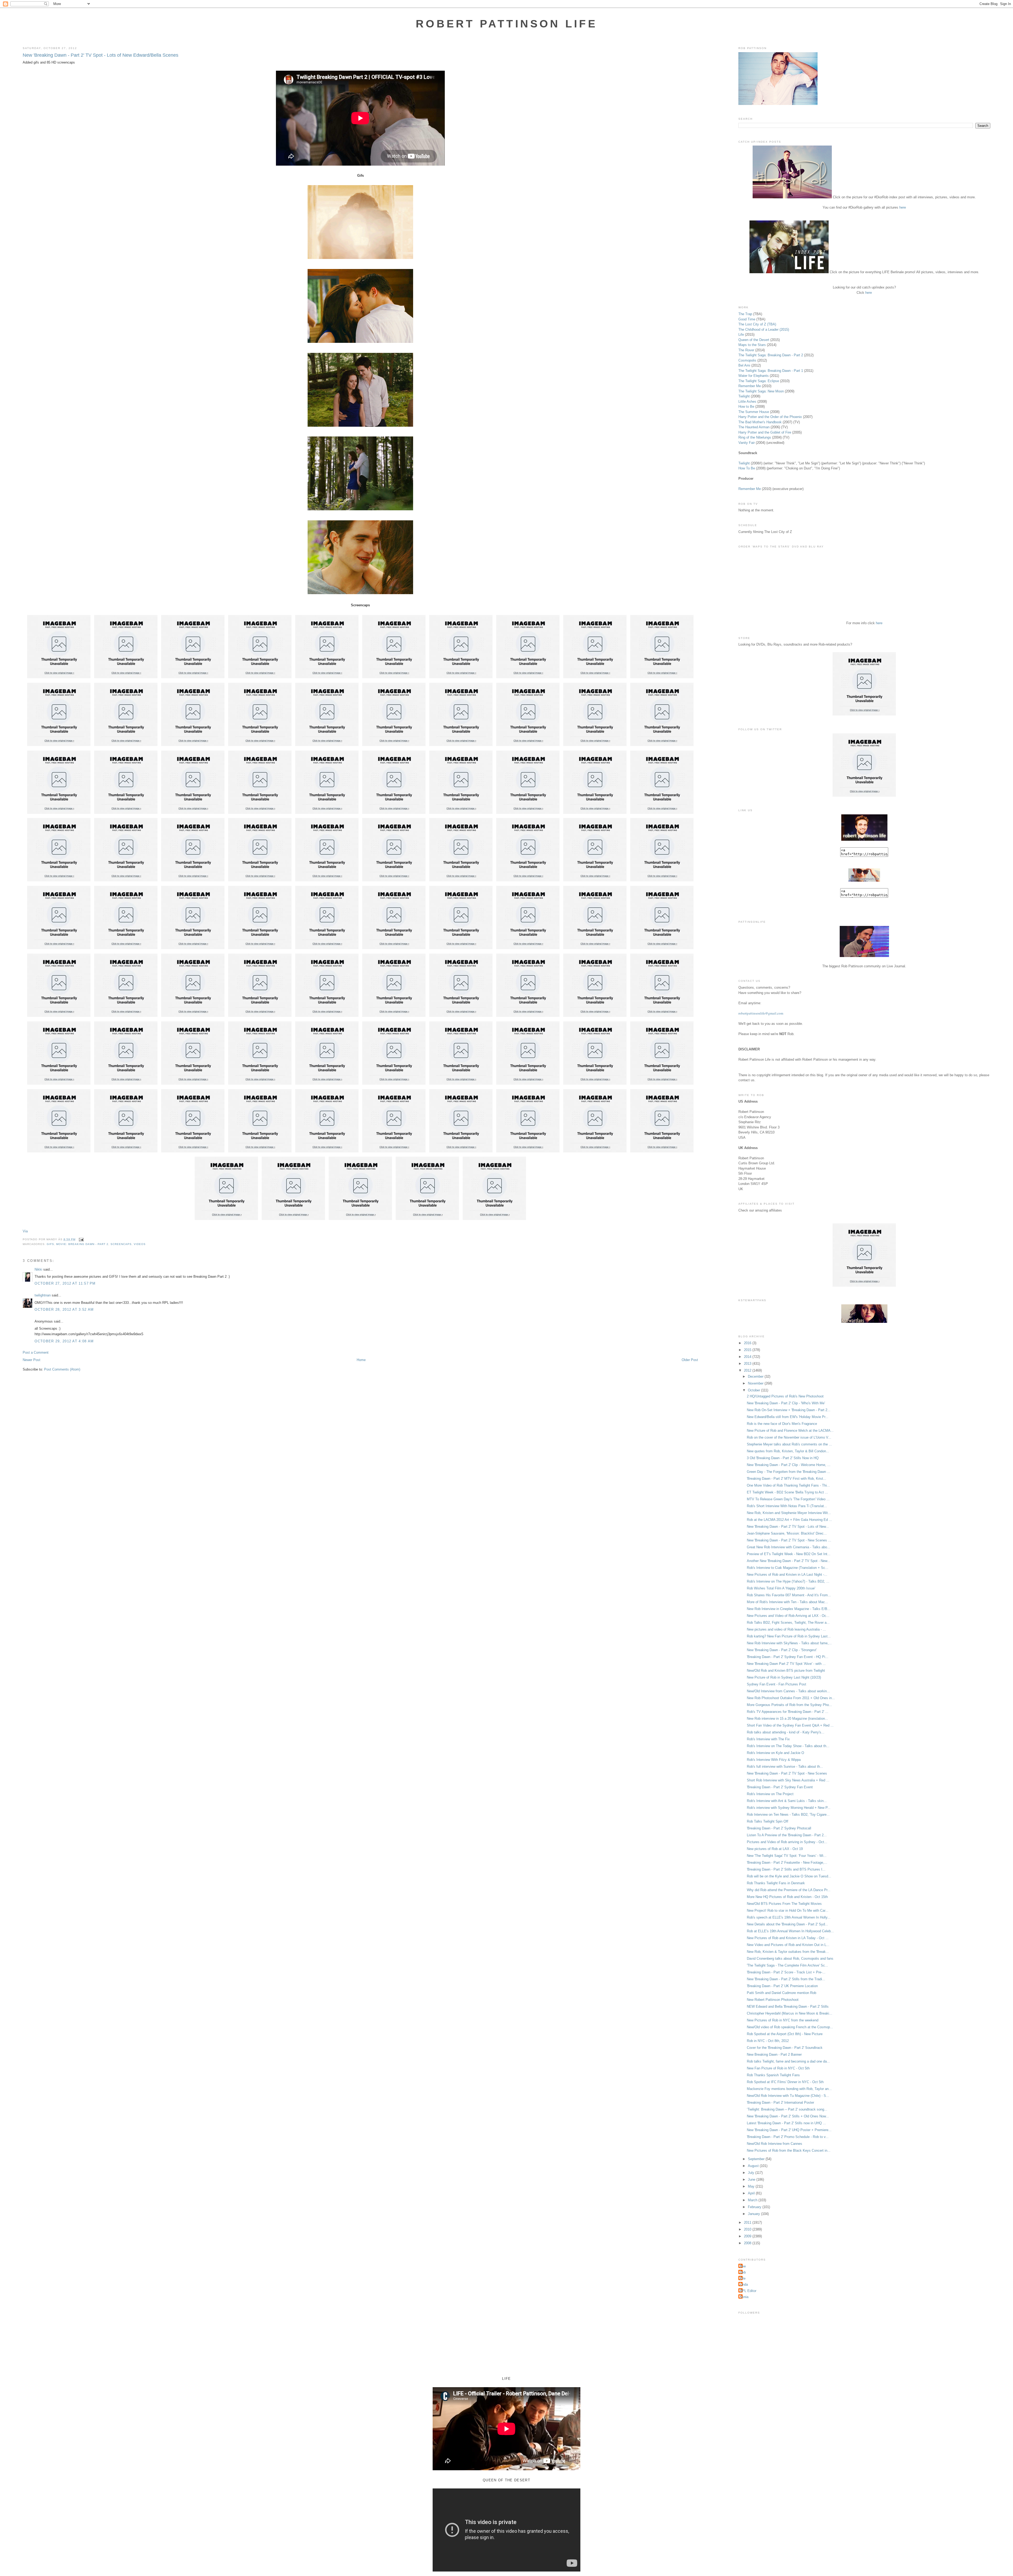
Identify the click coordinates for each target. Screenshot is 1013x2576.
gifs (50, 1244)
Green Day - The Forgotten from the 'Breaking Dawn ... (789, 1472)
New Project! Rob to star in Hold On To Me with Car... (788, 1911)
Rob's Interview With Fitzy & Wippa (774, 1760)
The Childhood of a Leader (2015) (764, 330)
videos (140, 1244)
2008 (748, 2243)
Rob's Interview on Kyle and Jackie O (775, 1753)
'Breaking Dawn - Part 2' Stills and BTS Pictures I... (786, 1869)
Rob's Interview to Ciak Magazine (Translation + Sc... (788, 1568)
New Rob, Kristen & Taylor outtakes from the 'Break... (788, 1952)
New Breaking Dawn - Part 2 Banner (774, 2054)
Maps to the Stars (752, 345)
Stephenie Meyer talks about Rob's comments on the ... (789, 1444)
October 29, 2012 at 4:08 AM (64, 1341)
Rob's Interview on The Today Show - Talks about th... (788, 1746)
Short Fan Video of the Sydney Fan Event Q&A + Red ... (790, 1725)
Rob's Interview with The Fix (768, 1739)
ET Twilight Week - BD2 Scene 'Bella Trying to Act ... (787, 1492)
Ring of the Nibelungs (755, 437)
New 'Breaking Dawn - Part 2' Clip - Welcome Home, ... (789, 1465)
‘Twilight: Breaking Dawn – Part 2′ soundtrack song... (787, 2109)
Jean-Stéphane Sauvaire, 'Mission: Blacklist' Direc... (787, 1533)
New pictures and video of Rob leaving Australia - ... (786, 1629)
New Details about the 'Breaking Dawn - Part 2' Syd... (787, 1924)
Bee (743, 2266)
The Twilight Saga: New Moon (761, 391)
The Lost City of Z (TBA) (757, 324)
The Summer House (754, 412)
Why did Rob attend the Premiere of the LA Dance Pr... (789, 1890)
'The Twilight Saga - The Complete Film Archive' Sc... (787, 1965)
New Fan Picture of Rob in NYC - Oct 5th (778, 2068)
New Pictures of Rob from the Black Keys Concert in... (789, 2150)
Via (25, 1231)
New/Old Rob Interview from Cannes (775, 2144)
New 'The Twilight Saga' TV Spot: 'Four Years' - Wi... (787, 1856)
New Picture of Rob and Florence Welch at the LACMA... (790, 1431)
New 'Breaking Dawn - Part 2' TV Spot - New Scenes (787, 1773)
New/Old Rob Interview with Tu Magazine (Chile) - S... (788, 2096)
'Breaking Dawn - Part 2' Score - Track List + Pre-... (786, 1972)
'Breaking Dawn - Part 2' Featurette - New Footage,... (787, 1863)
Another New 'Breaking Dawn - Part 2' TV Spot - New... (789, 1561)
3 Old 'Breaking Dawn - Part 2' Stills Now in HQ (783, 1458)
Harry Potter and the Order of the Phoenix (770, 417)
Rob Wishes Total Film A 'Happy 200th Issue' (781, 1588)
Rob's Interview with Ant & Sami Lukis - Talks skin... (787, 1801)
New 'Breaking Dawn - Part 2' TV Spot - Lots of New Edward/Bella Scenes (101, 55)
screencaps (121, 1244)
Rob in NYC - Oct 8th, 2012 (768, 2041)
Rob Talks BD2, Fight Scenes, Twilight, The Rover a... (788, 1623)
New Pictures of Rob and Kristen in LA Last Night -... (787, 1575)
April (752, 2193)
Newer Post (32, 1360)
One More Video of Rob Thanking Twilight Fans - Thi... (788, 1485)
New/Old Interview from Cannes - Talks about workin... (788, 1691)
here (903, 207)
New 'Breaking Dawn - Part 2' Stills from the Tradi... (786, 1979)
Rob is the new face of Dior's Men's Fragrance (782, 1424)
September (757, 2159)
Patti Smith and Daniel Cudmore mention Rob (782, 1993)
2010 (748, 2229)
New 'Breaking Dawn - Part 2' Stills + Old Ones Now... (788, 2116)
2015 (748, 1350)
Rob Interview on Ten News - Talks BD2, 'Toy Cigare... (788, 1815)
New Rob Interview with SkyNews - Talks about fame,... (789, 1643)
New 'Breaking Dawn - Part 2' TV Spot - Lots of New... (788, 1527)
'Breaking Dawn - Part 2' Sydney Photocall (779, 1828)
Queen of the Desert (754, 340)
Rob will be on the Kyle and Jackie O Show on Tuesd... (789, 1876)
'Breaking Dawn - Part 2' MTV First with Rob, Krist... (787, 1479)
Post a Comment (36, 1352)
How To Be (747, 468)
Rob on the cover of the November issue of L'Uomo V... (789, 1437)
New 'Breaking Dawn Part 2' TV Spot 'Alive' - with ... (786, 1664)
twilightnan (43, 1295)
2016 (748, 1343)
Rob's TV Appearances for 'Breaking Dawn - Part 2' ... (788, 1712)
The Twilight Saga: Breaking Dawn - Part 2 (771, 355)
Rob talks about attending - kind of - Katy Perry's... (786, 1732)
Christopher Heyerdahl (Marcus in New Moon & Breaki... (790, 2013)
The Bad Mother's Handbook (760, 422)
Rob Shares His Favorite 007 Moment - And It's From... (789, 1595)
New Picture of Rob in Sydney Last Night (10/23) (784, 1677)
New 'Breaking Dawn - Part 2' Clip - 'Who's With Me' (786, 1403)
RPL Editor (748, 2291)
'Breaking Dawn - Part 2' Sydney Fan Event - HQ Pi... (788, 1657)
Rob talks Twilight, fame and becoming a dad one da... (788, 2061)
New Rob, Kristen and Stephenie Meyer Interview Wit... (789, 1513)
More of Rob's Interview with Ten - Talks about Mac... (787, 1602)
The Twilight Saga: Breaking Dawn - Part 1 (771, 371)
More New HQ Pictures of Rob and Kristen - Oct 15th (787, 1897)
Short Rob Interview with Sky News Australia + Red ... (788, 1780)
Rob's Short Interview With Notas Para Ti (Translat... (787, 1506)
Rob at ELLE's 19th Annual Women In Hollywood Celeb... (790, 1931)
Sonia (744, 2297)
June (752, 2179)
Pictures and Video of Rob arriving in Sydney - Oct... (787, 1842)
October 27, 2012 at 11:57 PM (65, 1283)
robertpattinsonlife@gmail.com (761, 1013)
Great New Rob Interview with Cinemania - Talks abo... (789, 1547)
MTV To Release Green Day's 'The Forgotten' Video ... (788, 1499)
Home (361, 1360)
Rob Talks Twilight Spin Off (768, 1821)
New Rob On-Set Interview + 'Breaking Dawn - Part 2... (789, 1410)
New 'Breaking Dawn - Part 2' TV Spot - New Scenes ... (789, 1540)
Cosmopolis (747, 360)
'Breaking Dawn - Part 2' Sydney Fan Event (780, 1787)
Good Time (747, 319)
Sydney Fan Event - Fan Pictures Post (777, 1684)
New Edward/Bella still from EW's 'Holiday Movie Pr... (788, 1417)
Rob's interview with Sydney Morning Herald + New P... (789, 1808)
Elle (743, 2278)
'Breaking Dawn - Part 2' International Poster (780, 2102)
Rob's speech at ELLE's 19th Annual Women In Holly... (789, 1917)
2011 (748, 2222)
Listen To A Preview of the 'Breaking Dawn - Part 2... (787, 1835)
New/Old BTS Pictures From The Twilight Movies (784, 1904)
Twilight (744, 396)
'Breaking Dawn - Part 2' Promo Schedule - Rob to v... (788, 2137)
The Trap (745, 314)
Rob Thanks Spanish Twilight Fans (773, 2075)
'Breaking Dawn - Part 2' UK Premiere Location (782, 1986)
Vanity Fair (747, 443)
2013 (748, 1364)
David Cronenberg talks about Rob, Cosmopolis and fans (790, 1959)
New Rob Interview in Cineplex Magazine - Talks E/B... (789, 1609)
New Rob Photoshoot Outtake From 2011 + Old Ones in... (791, 1698)
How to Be (746, 407)
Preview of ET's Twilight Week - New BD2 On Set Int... (789, 1554)
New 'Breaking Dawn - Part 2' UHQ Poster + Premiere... (789, 2130)
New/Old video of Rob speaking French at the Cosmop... (790, 2027)
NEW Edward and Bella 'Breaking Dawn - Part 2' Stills (788, 2007)
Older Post (690, 1360)
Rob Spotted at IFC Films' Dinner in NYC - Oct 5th (785, 2082)
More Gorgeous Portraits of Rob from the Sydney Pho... (789, 1705)
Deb (743, 2272)
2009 (748, 2236)
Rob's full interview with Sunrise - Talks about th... (785, 1767)
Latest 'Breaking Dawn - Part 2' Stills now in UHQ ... (786, 2123)
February (755, 2207)
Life (741, 335)
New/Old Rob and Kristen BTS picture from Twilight (786, 1671)
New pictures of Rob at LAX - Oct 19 (775, 1849)
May (752, 2186)
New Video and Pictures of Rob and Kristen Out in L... (788, 1945)
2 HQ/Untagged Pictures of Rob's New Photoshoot (785, 1396)
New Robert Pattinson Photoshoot (773, 2000)
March (753, 2200)
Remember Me (750, 386)
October (754, 1390)
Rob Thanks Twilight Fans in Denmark (776, 1883)
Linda (744, 2284)
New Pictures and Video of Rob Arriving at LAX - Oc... (788, 1616)
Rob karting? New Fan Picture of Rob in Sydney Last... (789, 1636)
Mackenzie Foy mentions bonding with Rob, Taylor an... (789, 2089)
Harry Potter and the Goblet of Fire (765, 432)
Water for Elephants (754, 376)
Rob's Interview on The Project (770, 1794)
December (756, 1376)
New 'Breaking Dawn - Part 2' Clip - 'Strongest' (782, 1650)
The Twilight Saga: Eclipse (759, 381)
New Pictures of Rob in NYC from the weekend (783, 2020)
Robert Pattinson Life (506, 24)
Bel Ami (744, 365)
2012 (748, 1370)
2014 (748, 1357)
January (754, 2214)
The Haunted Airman (754, 427)
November (756, 1383)
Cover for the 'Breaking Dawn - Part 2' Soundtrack (785, 2048)
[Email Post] (81, 1239)
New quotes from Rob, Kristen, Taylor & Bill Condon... (788, 1451)
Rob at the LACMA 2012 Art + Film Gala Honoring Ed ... (789, 1520)
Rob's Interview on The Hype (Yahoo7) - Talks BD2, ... (788, 1581)
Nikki (38, 1269)
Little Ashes (747, 402)
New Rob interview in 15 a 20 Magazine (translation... (787, 1719)
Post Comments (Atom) (62, 1369)
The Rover (747, 350)
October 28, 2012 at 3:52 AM (64, 1309)
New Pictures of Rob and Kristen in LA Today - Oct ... (788, 1938)
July (752, 2173)
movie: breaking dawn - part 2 (82, 1244)
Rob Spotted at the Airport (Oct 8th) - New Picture (785, 2034)
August (754, 2166)
